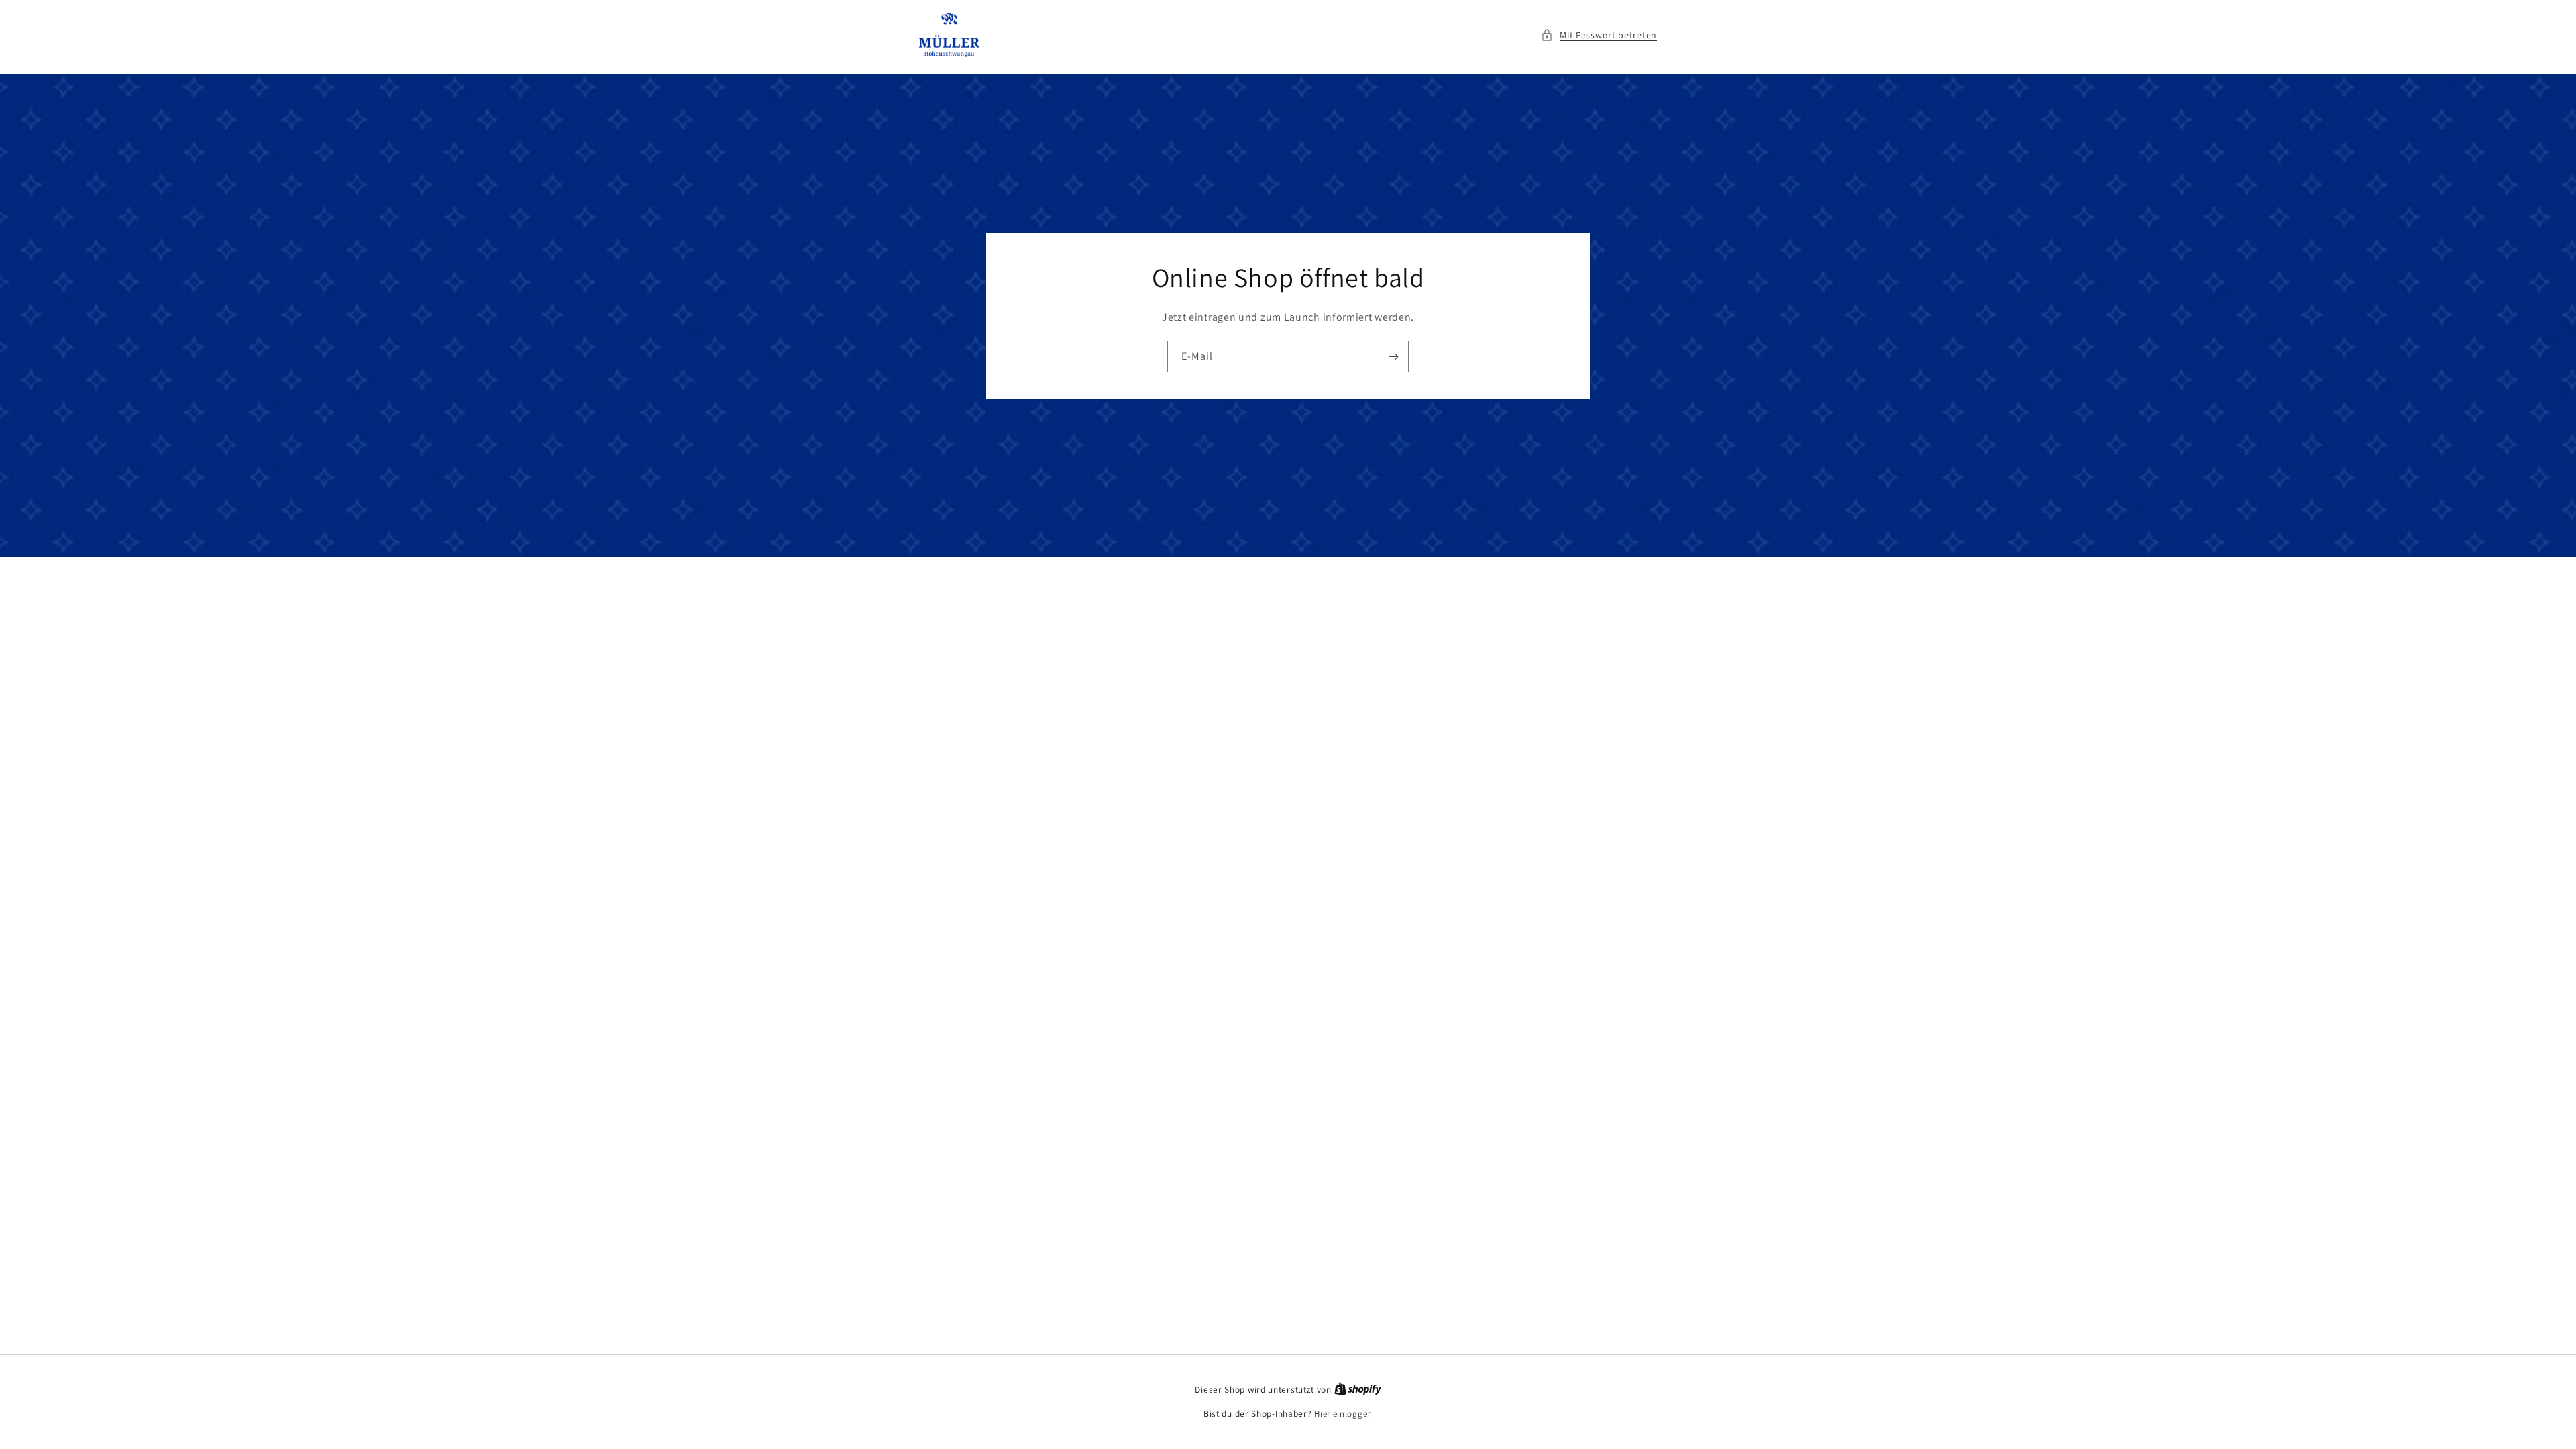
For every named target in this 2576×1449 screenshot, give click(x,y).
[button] (1599, 35)
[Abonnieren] (1393, 357)
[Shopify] (1358, 1390)
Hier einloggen (1343, 1414)
